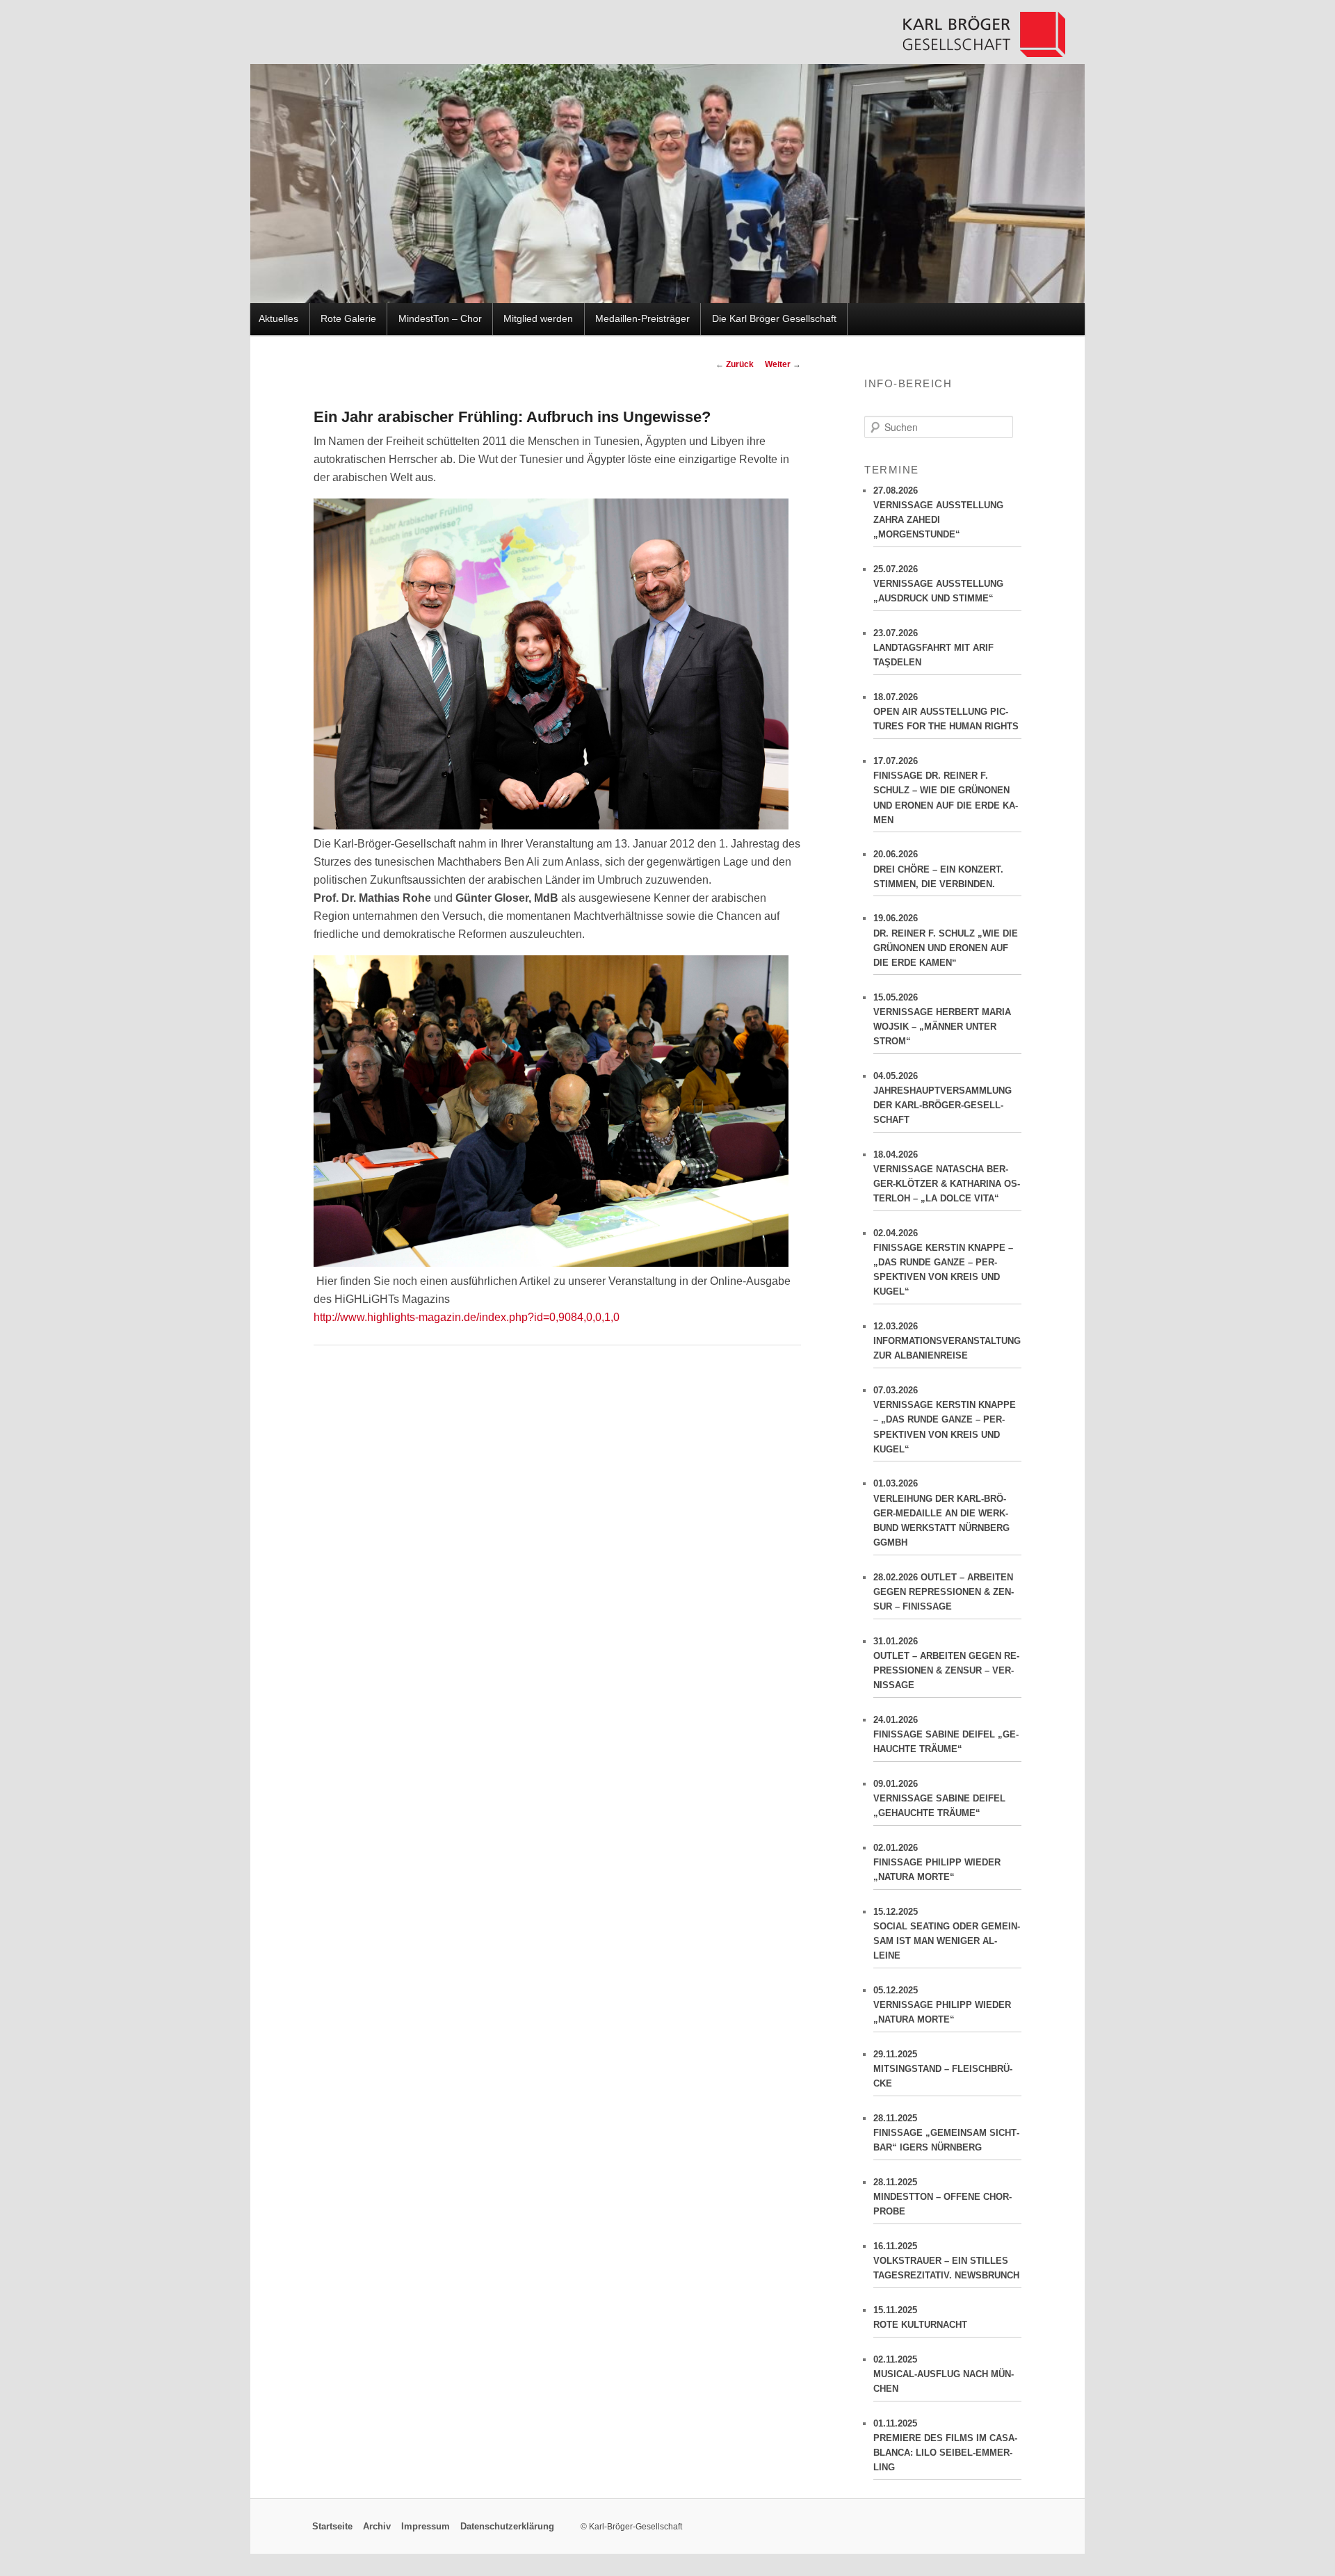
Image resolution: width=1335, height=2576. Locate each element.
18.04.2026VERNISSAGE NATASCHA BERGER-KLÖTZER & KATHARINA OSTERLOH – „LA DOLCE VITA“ (947, 1176)
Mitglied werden (538, 319)
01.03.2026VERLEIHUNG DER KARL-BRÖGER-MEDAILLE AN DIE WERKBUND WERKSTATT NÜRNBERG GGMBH (941, 1513)
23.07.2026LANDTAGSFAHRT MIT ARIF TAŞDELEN (933, 648)
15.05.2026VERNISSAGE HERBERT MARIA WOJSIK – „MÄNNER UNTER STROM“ (942, 1019)
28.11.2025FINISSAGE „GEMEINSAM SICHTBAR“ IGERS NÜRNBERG (946, 2133)
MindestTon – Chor (440, 319)
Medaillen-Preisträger (642, 319)
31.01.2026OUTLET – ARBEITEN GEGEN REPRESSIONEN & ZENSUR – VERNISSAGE (946, 1663)
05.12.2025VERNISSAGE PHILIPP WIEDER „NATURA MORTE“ (942, 2005)
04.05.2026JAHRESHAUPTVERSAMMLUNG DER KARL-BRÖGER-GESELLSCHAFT (942, 1098)
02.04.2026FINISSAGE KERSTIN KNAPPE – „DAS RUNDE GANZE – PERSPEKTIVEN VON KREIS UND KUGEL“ (943, 1263)
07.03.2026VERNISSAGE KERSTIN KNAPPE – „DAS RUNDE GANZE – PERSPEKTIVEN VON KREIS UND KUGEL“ (945, 1420)
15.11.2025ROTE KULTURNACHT (920, 2317)
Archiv (377, 2527)
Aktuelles (278, 319)
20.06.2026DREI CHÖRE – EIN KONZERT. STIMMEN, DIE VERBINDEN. (938, 869)
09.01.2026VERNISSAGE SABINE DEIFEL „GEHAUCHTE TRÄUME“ (939, 1798)
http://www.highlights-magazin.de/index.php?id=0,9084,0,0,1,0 (467, 1317)
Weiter (783, 364)
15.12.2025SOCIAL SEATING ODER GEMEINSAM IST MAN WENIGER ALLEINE (947, 1934)
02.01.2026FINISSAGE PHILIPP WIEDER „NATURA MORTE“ (937, 1862)
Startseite (332, 2527)
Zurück (735, 364)
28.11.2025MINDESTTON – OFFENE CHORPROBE (942, 2197)
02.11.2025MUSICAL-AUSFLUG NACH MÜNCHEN (944, 2374)
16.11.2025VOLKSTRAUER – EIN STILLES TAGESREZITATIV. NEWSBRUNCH (946, 2261)
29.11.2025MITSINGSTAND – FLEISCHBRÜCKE (943, 2069)
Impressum (426, 2527)
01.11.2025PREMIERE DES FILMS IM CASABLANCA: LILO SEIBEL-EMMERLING (945, 2445)
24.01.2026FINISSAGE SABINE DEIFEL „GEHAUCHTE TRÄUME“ (946, 1734)
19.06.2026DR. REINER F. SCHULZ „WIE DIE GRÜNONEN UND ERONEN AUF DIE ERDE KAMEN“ (946, 940)
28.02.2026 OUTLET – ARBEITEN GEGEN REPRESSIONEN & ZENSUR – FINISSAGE (944, 1592)
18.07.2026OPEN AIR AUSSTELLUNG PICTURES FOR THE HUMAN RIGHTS (946, 712)
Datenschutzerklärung (507, 2527)
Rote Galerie (348, 319)
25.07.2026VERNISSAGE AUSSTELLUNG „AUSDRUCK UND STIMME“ (938, 584)
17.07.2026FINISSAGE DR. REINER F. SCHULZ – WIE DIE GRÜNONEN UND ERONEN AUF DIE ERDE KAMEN (946, 791)
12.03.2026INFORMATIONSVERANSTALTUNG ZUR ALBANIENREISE (947, 1341)
